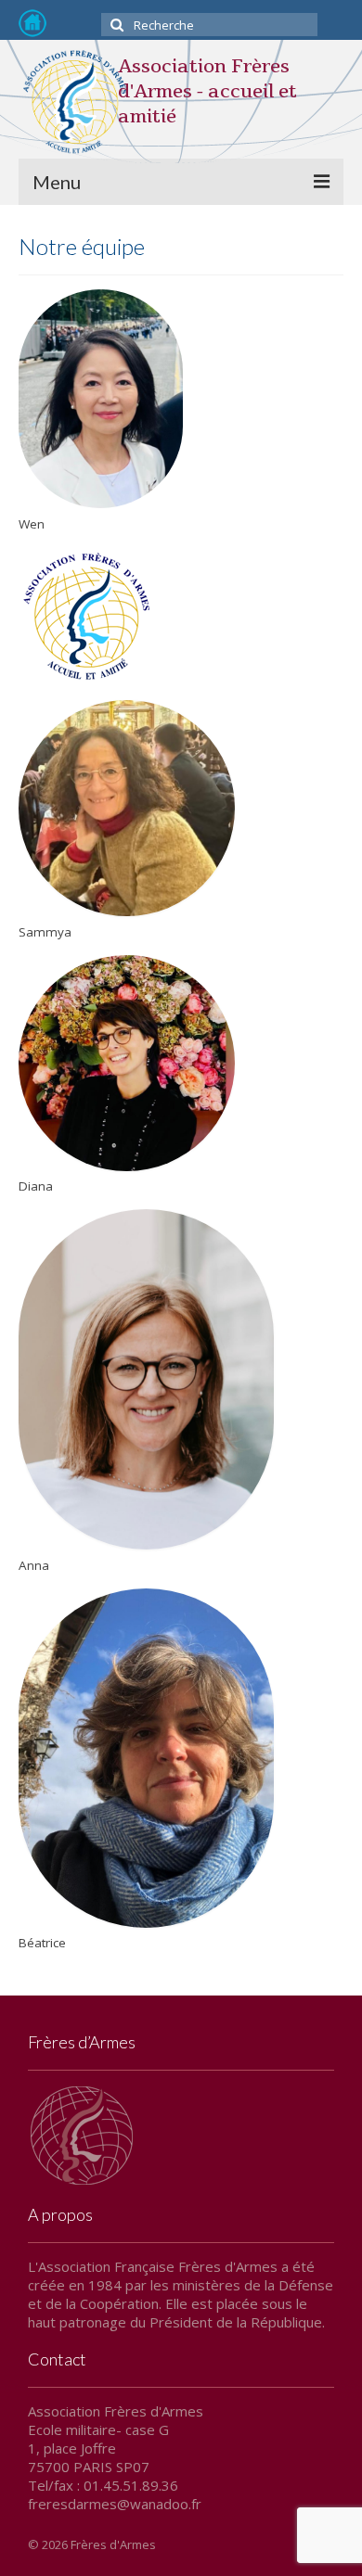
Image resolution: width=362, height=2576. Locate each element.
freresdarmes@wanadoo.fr (115, 2504)
